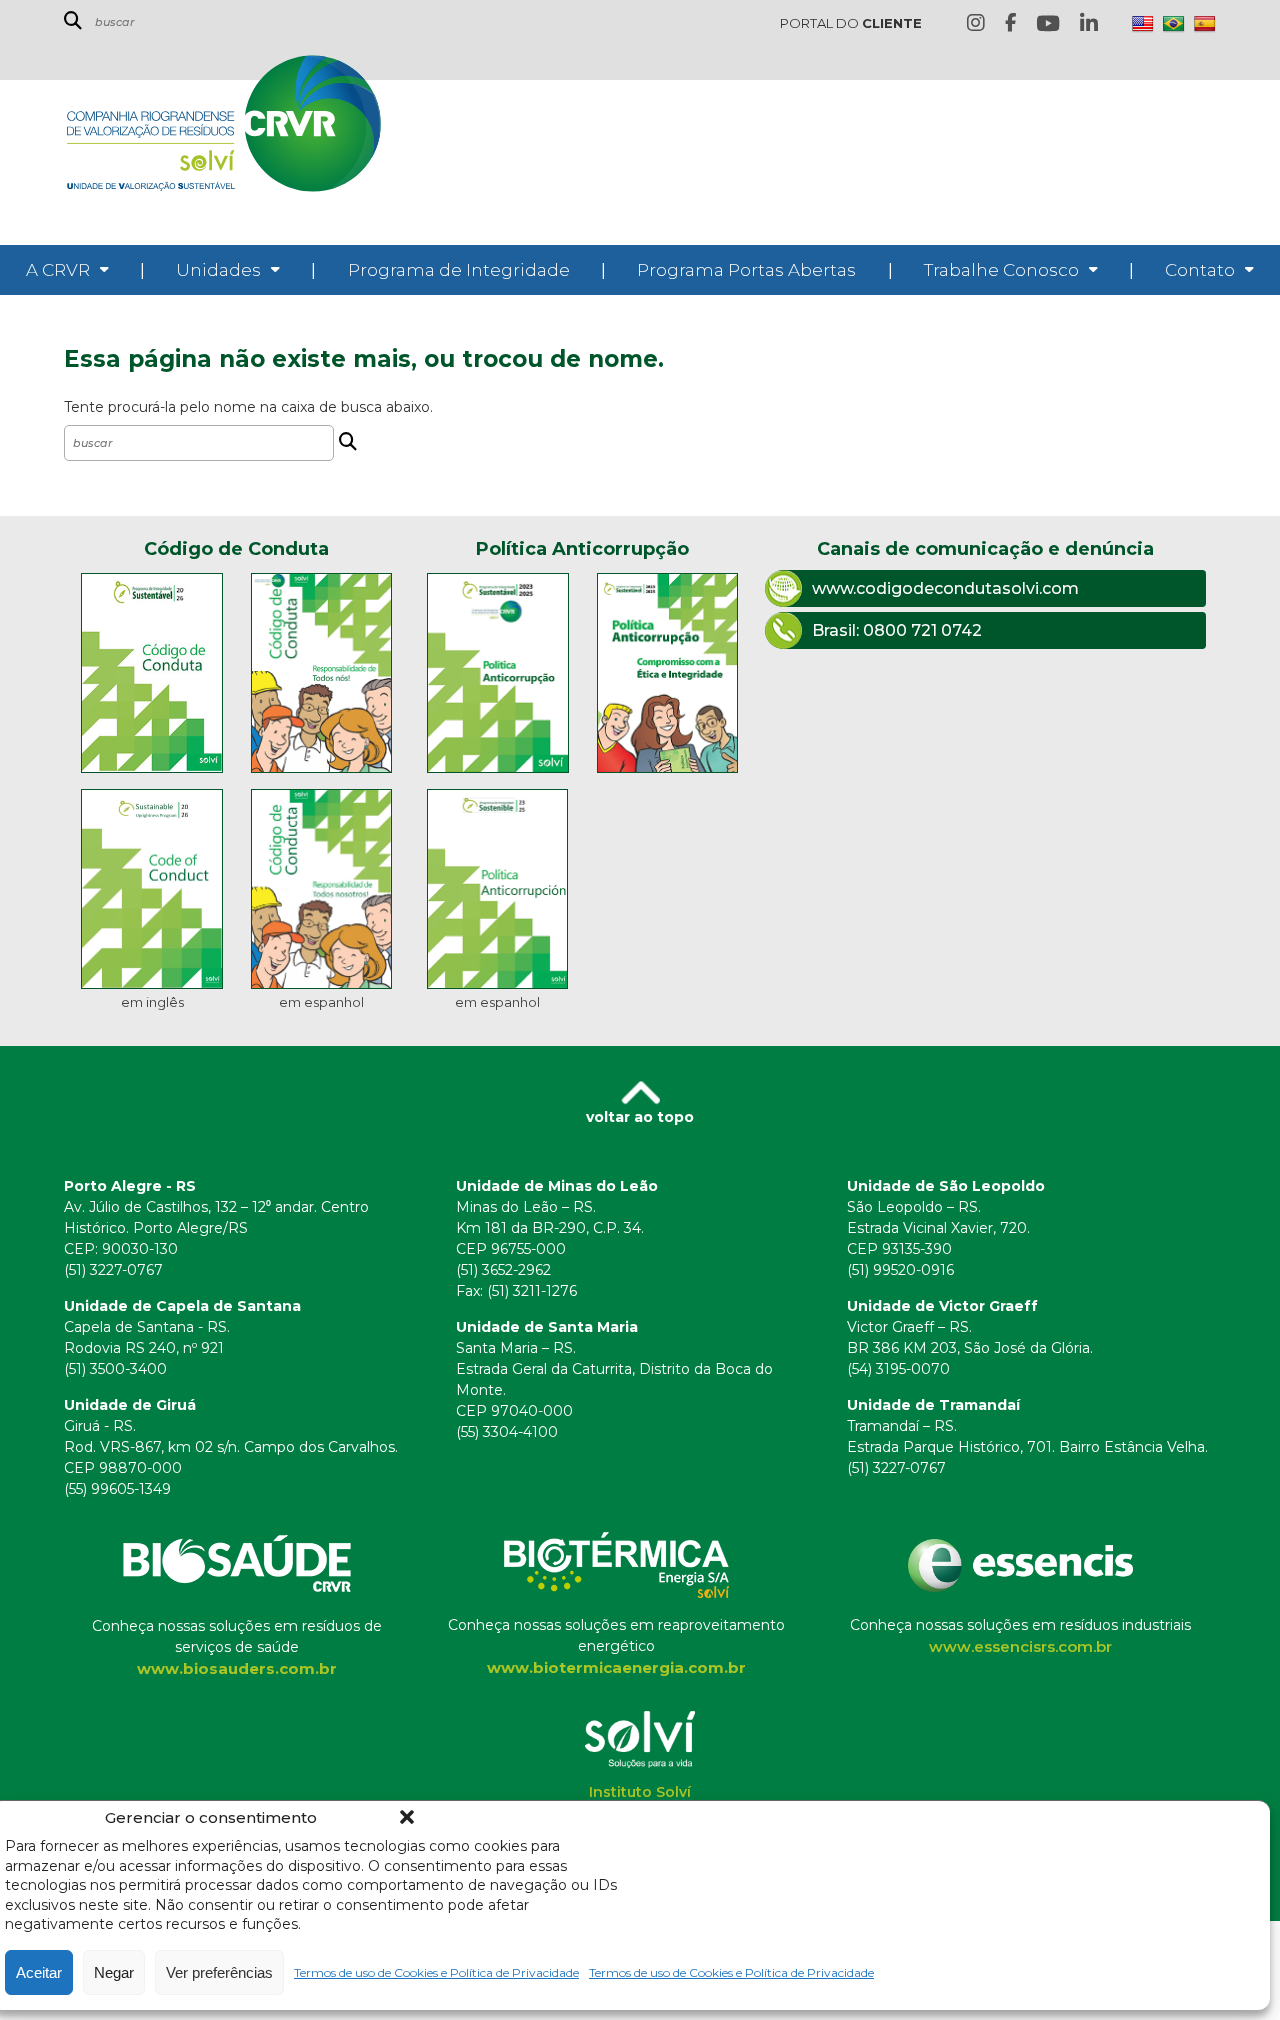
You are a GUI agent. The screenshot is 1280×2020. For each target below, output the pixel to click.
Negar (114, 1972)
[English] (1143, 24)
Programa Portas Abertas (746, 270)
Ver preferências (219, 1972)
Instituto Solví (640, 1792)
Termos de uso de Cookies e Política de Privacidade (436, 1972)
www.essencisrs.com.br (1020, 1646)
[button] (407, 1817)
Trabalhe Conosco (1001, 270)
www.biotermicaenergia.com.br (616, 1667)
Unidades (218, 270)
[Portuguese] (1174, 24)
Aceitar (39, 1972)
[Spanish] (1205, 24)
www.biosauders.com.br (237, 1668)
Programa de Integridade (459, 270)
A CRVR (58, 270)
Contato (1200, 270)
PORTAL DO (851, 23)
